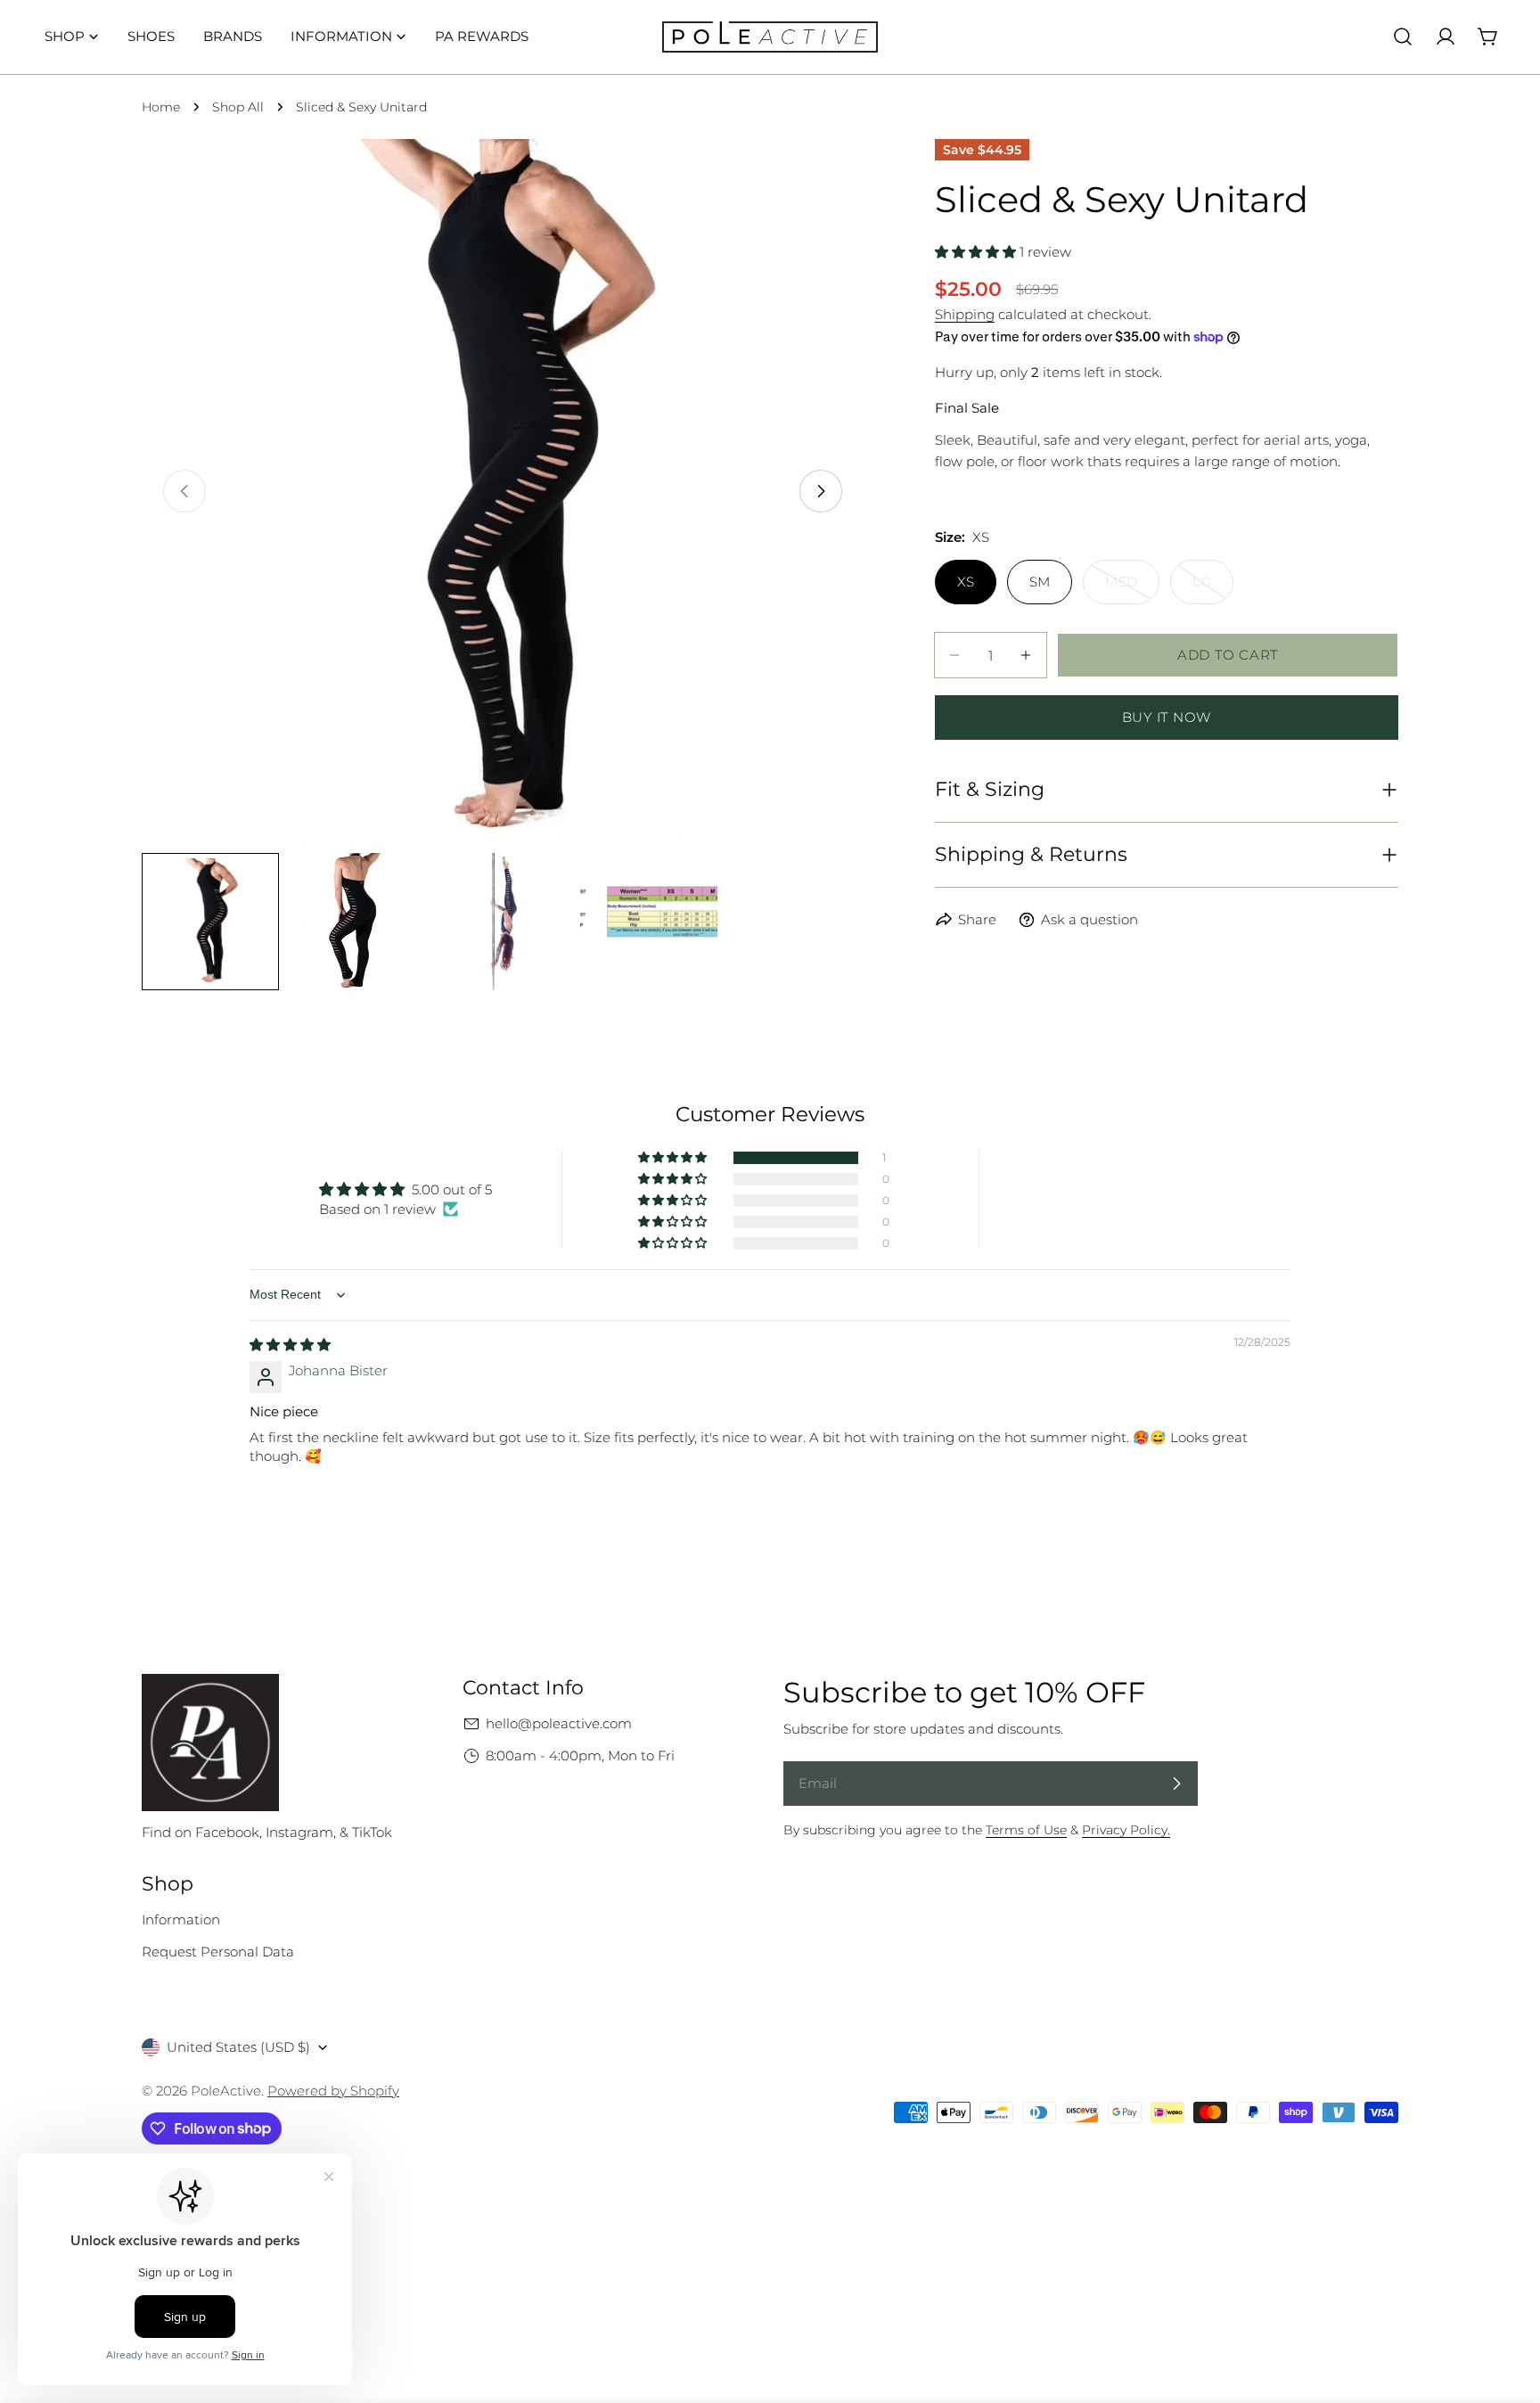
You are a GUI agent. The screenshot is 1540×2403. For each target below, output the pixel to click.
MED (1132, 589)
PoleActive (226, 2091)
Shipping (965, 314)
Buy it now (1167, 717)
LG (1213, 589)
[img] (290, 1345)
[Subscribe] (1176, 1784)
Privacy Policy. (1126, 1830)
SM (1040, 582)
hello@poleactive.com (559, 1723)
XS (966, 582)
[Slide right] (821, 491)
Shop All (238, 107)
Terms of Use (1026, 1830)
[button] (977, 252)
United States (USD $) (238, 2047)
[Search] (1403, 37)
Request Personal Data (218, 1952)
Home (161, 107)
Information (181, 1919)
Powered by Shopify (333, 2091)
